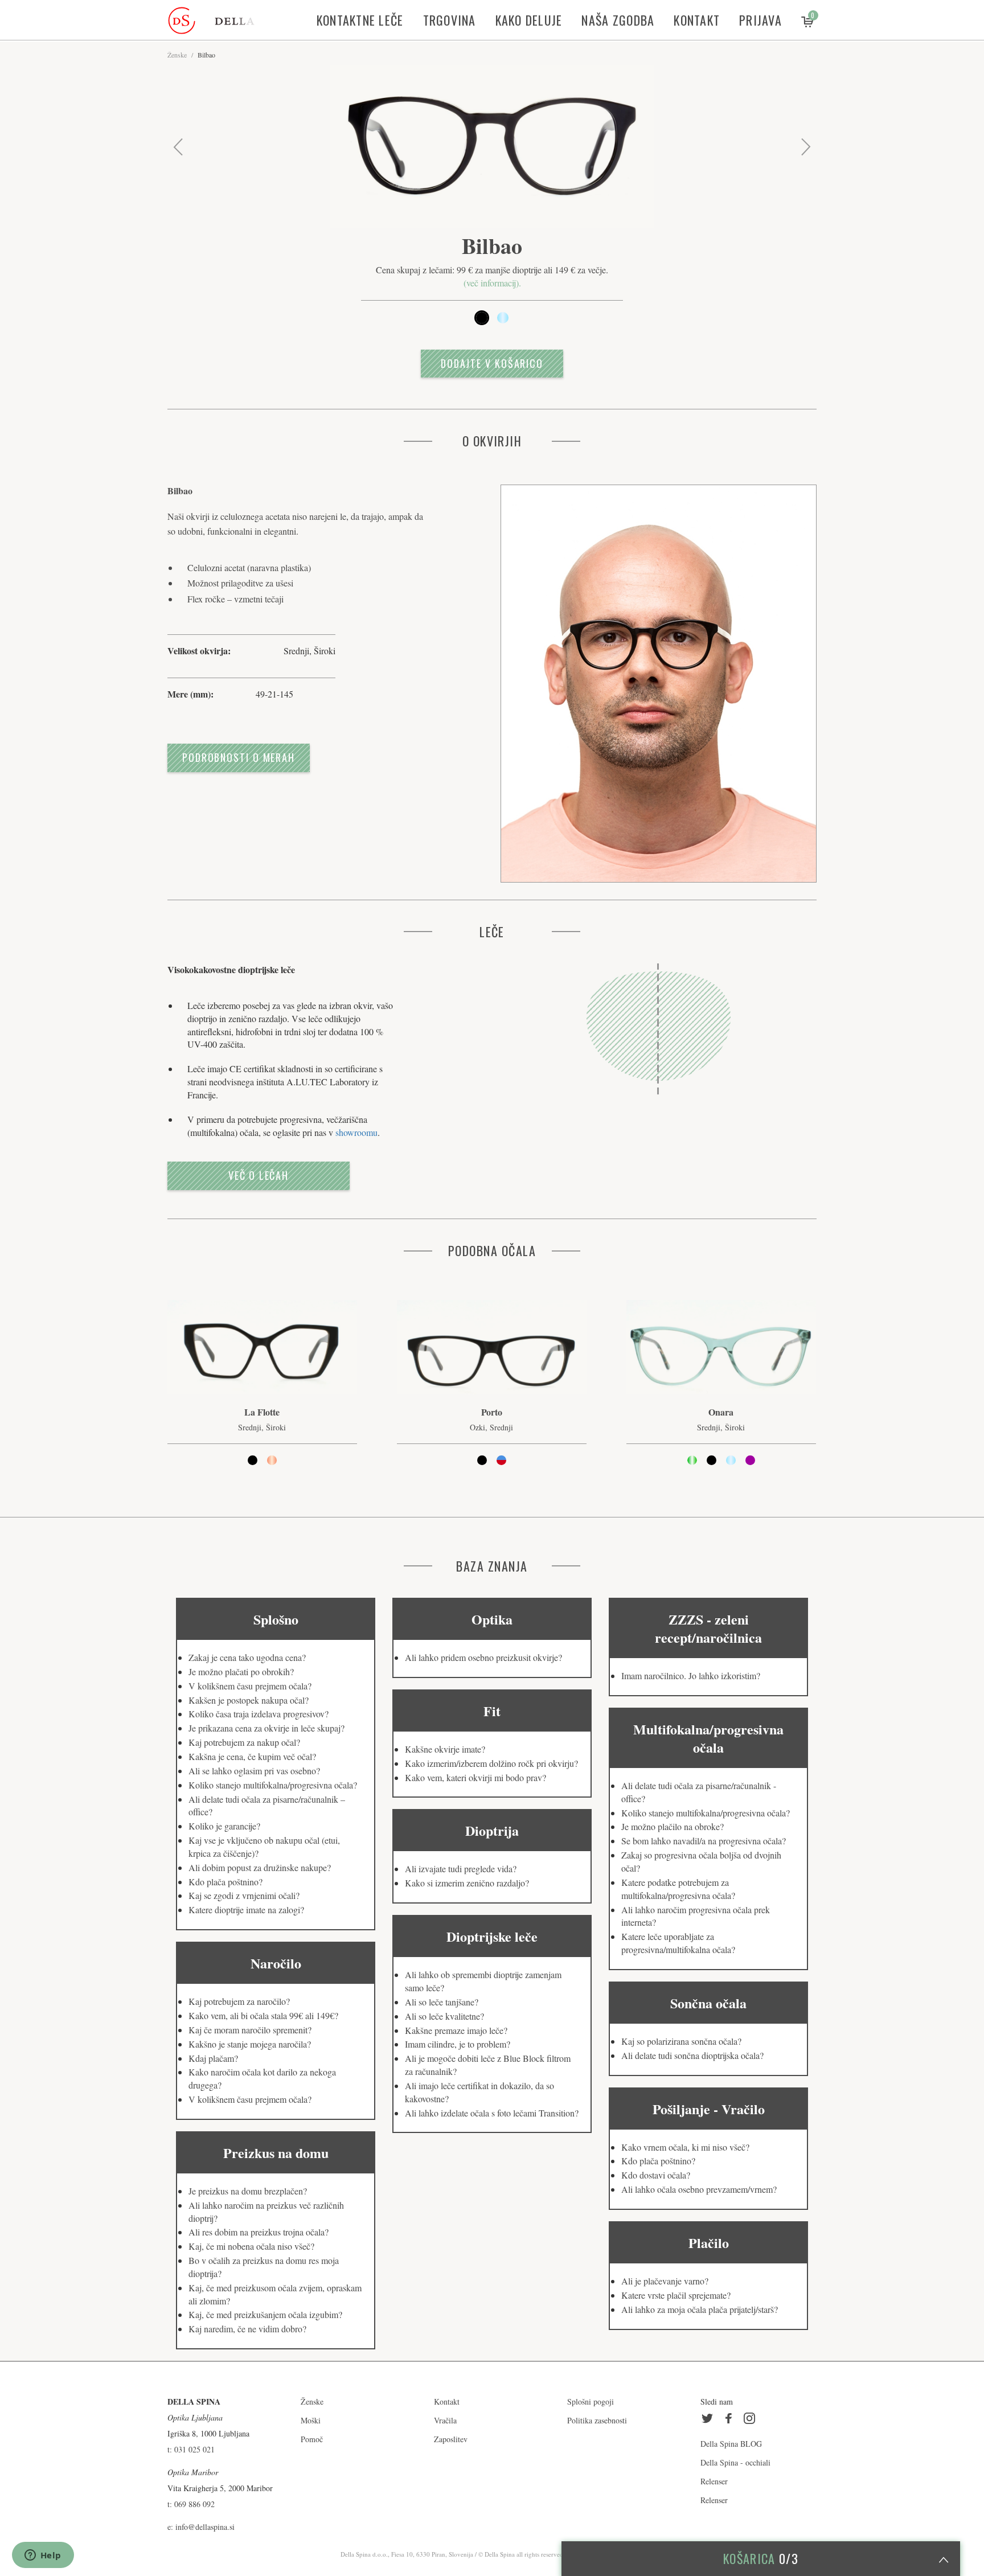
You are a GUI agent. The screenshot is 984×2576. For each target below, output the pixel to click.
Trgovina (450, 20)
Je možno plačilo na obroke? (673, 1826)
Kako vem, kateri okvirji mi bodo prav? (475, 1777)
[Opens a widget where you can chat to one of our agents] (43, 2556)
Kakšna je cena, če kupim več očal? (252, 1756)
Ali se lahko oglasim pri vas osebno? (254, 1771)
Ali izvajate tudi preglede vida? (461, 1869)
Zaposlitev (451, 2439)
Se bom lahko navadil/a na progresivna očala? (704, 1841)
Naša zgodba (618, 20)
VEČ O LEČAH (259, 1175)
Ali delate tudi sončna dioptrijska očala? (692, 2055)
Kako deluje (529, 20)
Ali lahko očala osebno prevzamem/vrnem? (699, 2189)
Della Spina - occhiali (735, 2462)
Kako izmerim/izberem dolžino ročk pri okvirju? (491, 1763)
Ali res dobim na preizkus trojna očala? (259, 2232)
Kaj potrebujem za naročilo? (239, 2001)
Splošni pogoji (591, 2401)
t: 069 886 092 (191, 2504)
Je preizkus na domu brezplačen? (248, 2191)
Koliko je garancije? (224, 1826)
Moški (311, 2420)
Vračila (445, 2420)
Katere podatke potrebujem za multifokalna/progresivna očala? (678, 1889)
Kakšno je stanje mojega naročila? (250, 2044)
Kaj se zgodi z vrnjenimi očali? (244, 1895)
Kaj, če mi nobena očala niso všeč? (251, 2246)
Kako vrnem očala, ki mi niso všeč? (685, 2147)
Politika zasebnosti (597, 2420)
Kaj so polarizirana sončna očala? (681, 2041)
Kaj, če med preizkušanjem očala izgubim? (265, 2314)
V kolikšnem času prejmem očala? (250, 1686)
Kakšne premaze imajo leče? (456, 2030)
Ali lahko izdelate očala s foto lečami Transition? (492, 2113)
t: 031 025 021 (191, 2449)
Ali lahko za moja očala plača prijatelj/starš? (700, 2309)
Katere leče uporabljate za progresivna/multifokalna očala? (678, 1943)
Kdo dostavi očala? (656, 2175)
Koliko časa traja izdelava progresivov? (259, 1714)
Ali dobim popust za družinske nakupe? (260, 1867)
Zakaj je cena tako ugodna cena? (247, 1657)
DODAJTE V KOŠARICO (492, 363)
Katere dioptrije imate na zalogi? (246, 1910)
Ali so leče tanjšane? (442, 2002)
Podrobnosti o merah (239, 757)
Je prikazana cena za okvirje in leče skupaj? (266, 1728)
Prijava (760, 20)
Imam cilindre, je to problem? (458, 2044)
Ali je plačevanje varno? (665, 2281)
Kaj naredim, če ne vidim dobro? (247, 2329)
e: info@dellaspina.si (201, 2527)
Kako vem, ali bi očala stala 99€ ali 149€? (263, 2015)
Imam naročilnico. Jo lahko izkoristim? (691, 1675)
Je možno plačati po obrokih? (241, 1671)
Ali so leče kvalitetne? (444, 2016)
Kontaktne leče (360, 20)
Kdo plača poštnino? (225, 1882)
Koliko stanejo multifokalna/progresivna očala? (273, 1785)
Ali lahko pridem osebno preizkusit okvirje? (483, 1657)
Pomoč (312, 2439)
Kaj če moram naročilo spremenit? (250, 2030)
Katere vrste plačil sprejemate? (676, 2295)
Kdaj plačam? (213, 2058)
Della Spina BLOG (731, 2444)
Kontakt (697, 20)
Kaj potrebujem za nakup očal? (244, 1742)
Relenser (714, 2481)
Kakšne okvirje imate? (445, 1749)
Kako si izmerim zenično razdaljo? (467, 1883)
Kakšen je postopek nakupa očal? (249, 1700)
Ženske (177, 55)
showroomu (356, 1132)
